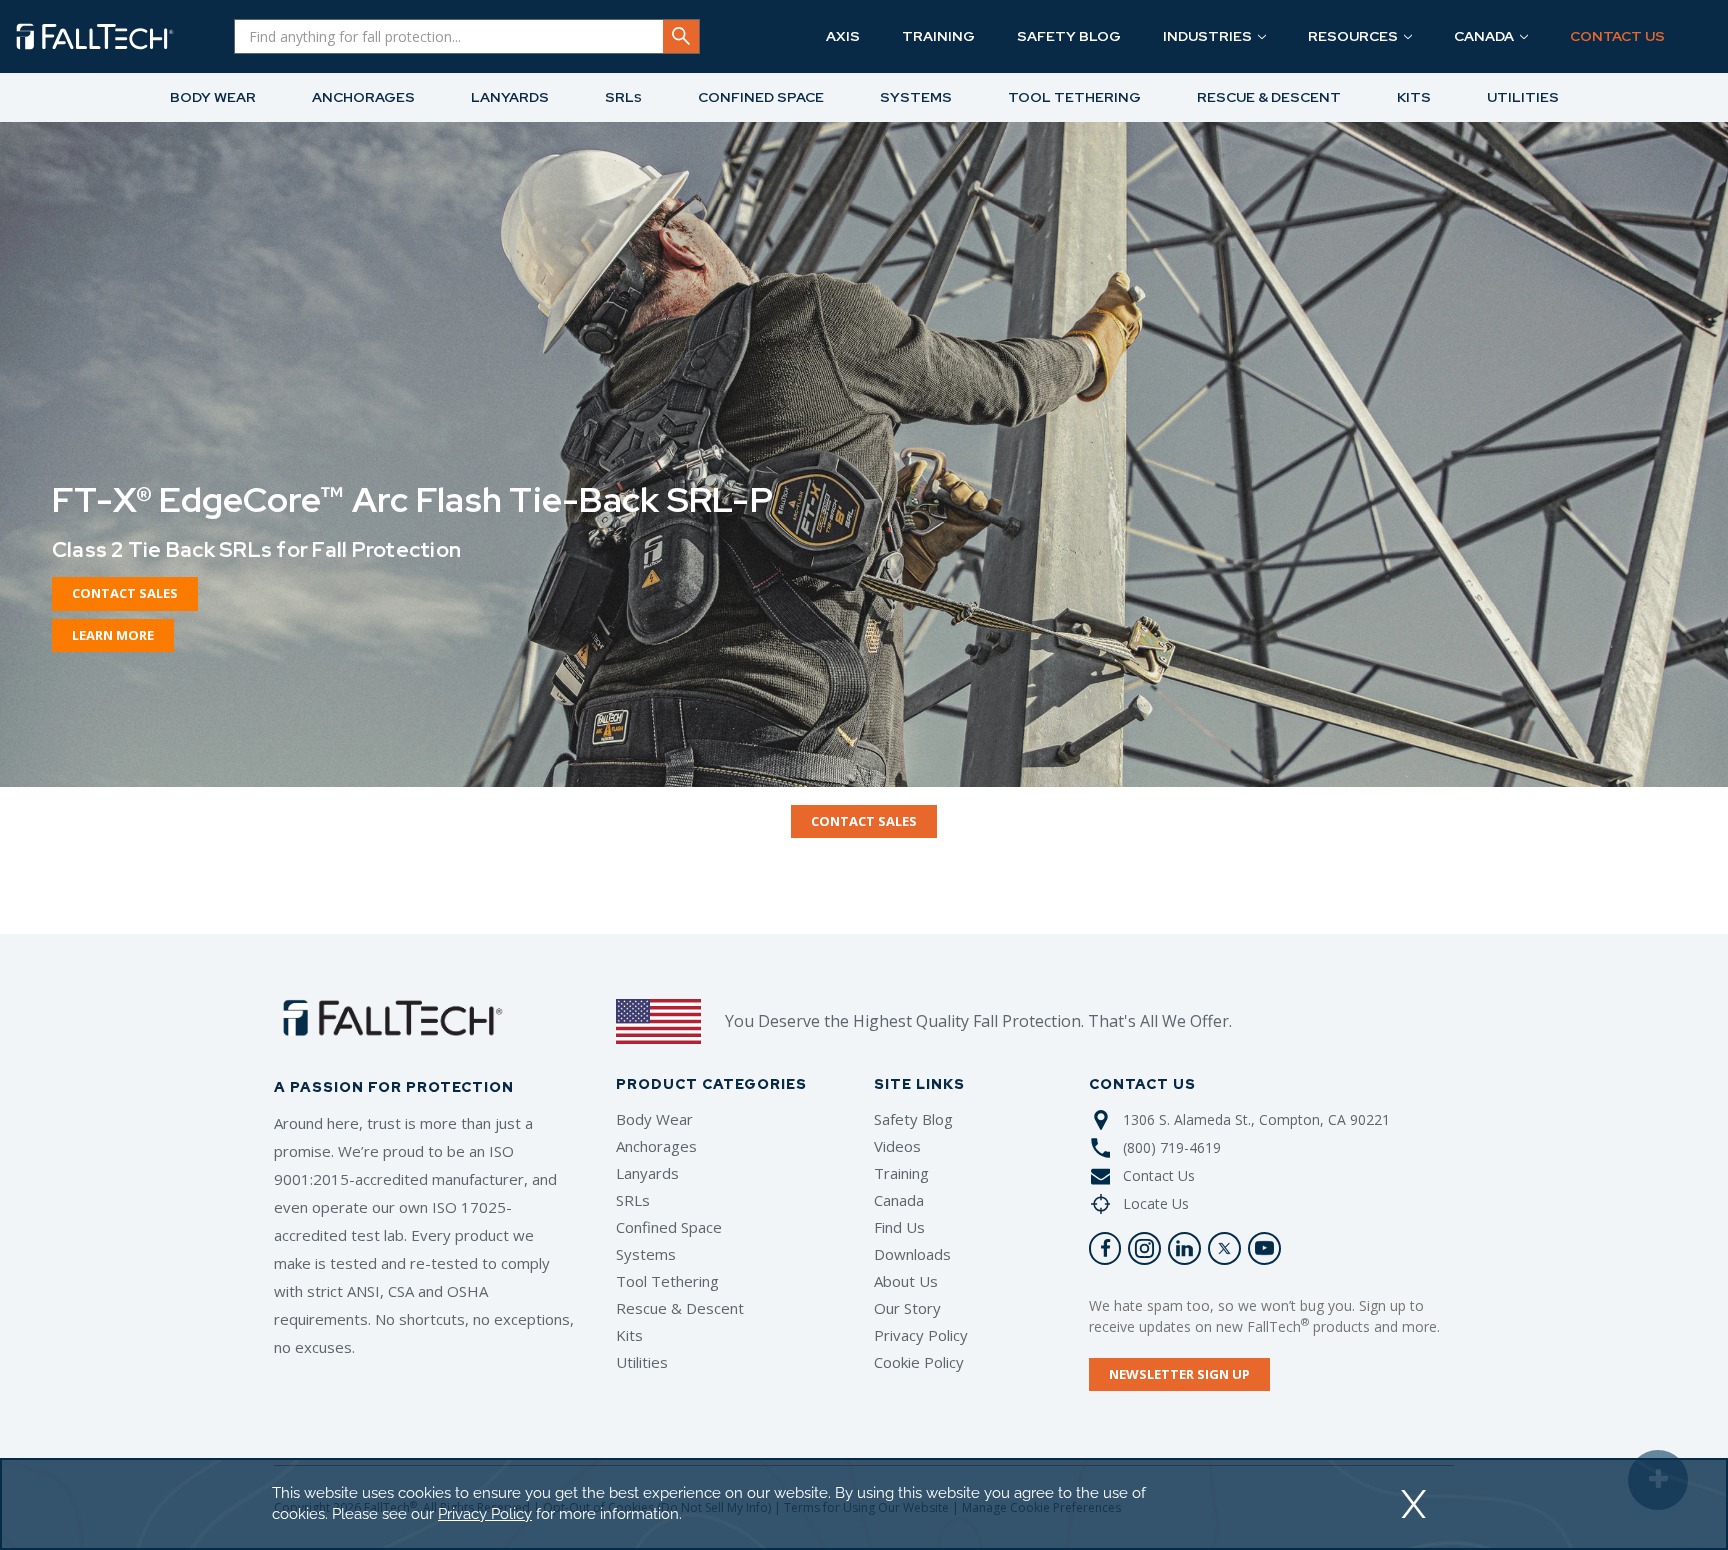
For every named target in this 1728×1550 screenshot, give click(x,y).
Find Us (899, 1227)
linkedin (1184, 1248)
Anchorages (656, 1146)
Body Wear (654, 1119)
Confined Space (669, 1227)
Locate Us (1156, 1203)
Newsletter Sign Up (1179, 1374)
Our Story (907, 1308)
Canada (899, 1200)
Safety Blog (913, 1119)
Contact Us (1159, 1175)
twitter (1224, 1248)
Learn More (113, 635)
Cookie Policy (919, 1362)
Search (681, 36)
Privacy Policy (921, 1335)
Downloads (912, 1254)
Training (901, 1173)
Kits (629, 1335)
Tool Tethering (667, 1281)
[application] (864, 1504)
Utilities (642, 1362)
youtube (1264, 1248)
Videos (897, 1146)
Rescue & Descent (680, 1308)
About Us (906, 1281)
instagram (1144, 1248)
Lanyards (647, 1173)
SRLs (633, 1200)
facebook (1105, 1248)
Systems (646, 1254)
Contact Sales (125, 593)
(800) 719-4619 (1172, 1147)
